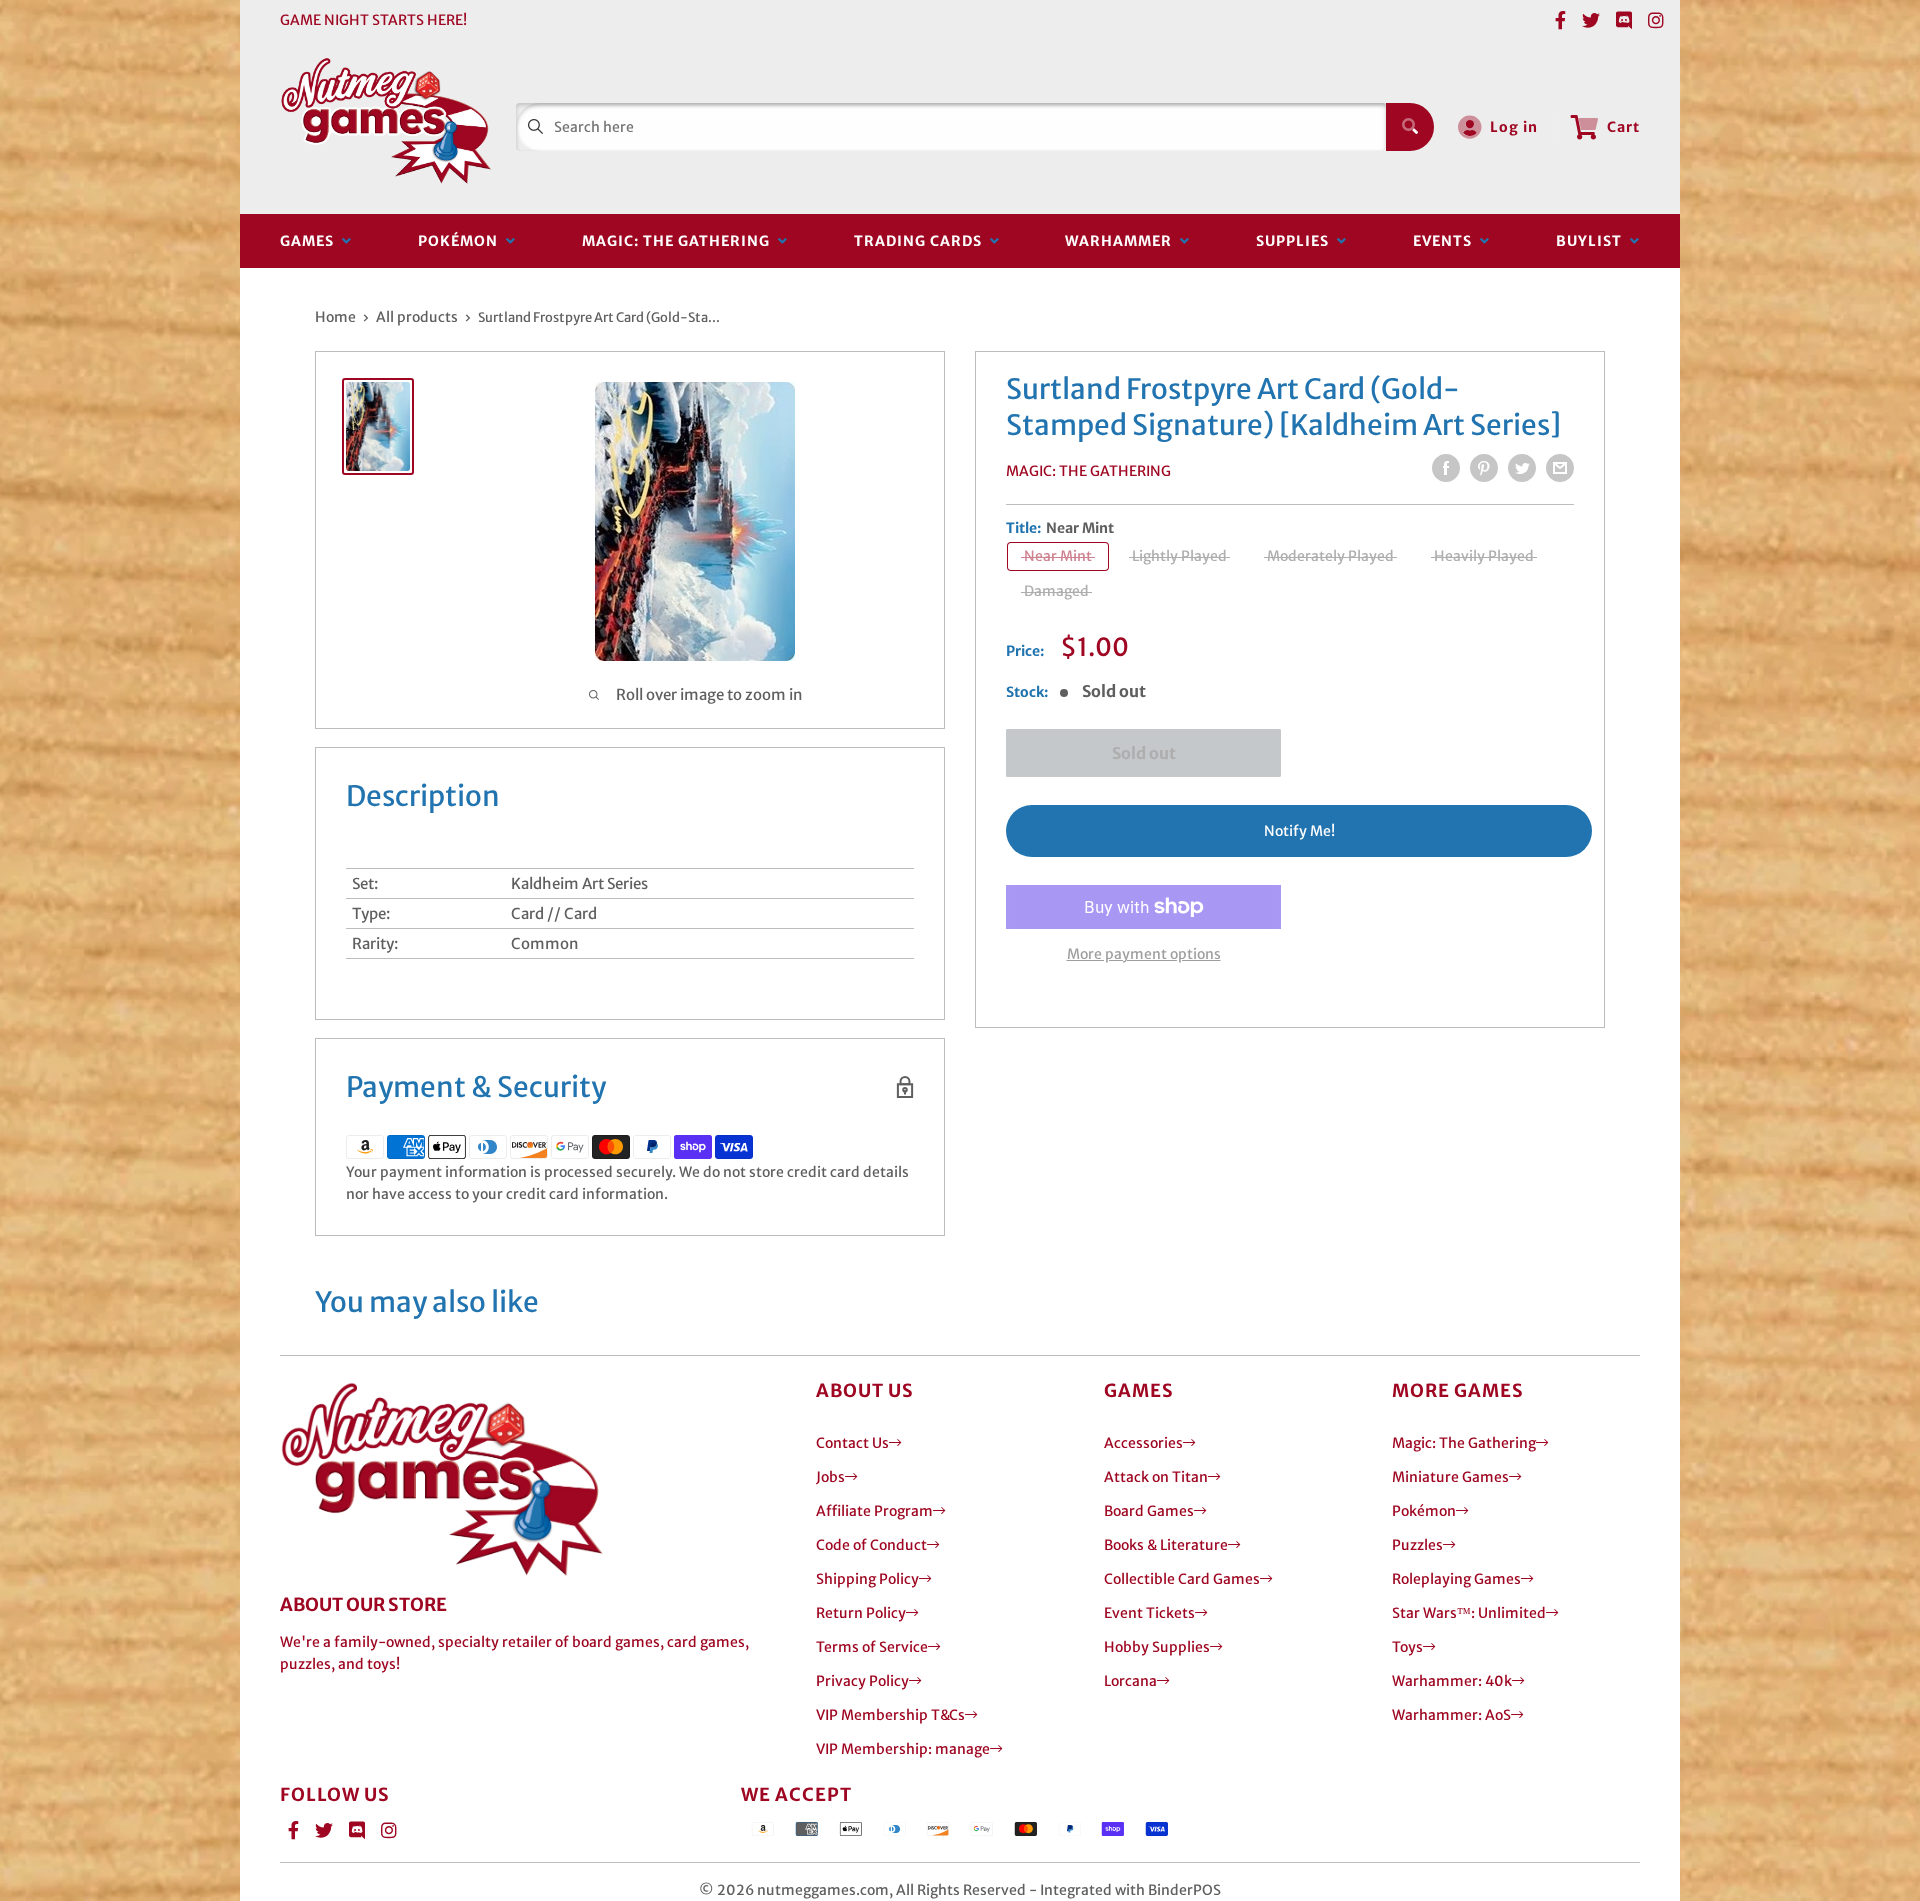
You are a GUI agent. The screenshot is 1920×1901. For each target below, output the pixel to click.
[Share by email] (1560, 468)
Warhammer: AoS (1451, 1715)
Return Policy (861, 1613)
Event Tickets (1149, 1613)
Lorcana (1130, 1681)
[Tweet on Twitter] (1522, 468)
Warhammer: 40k (1452, 1681)
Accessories (1143, 1443)
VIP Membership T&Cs (890, 1715)
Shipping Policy (867, 1579)
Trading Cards (922, 241)
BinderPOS (1184, 1890)
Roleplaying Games (1456, 1579)
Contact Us (852, 1443)
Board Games (1149, 1511)
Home (335, 317)
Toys (1407, 1647)
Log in (1514, 127)
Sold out (1144, 753)
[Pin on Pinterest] (1484, 468)
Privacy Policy (862, 1681)
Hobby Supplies (1157, 1647)
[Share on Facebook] (1446, 468)
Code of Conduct (871, 1545)
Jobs (830, 1477)
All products (417, 317)
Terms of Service (872, 1647)
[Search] (1410, 127)
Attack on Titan (1156, 1477)
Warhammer (1122, 241)
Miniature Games (1450, 1477)
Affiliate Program (874, 1511)
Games (311, 241)
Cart (1623, 127)
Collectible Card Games (1182, 1579)
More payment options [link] (1144, 954)
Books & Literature (1166, 1545)
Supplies (1296, 241)
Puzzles (1417, 1545)
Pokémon (462, 241)
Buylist (1593, 241)
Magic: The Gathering (680, 241)
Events (1446, 241)
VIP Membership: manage (903, 1749)
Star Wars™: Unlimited (1469, 1613)
